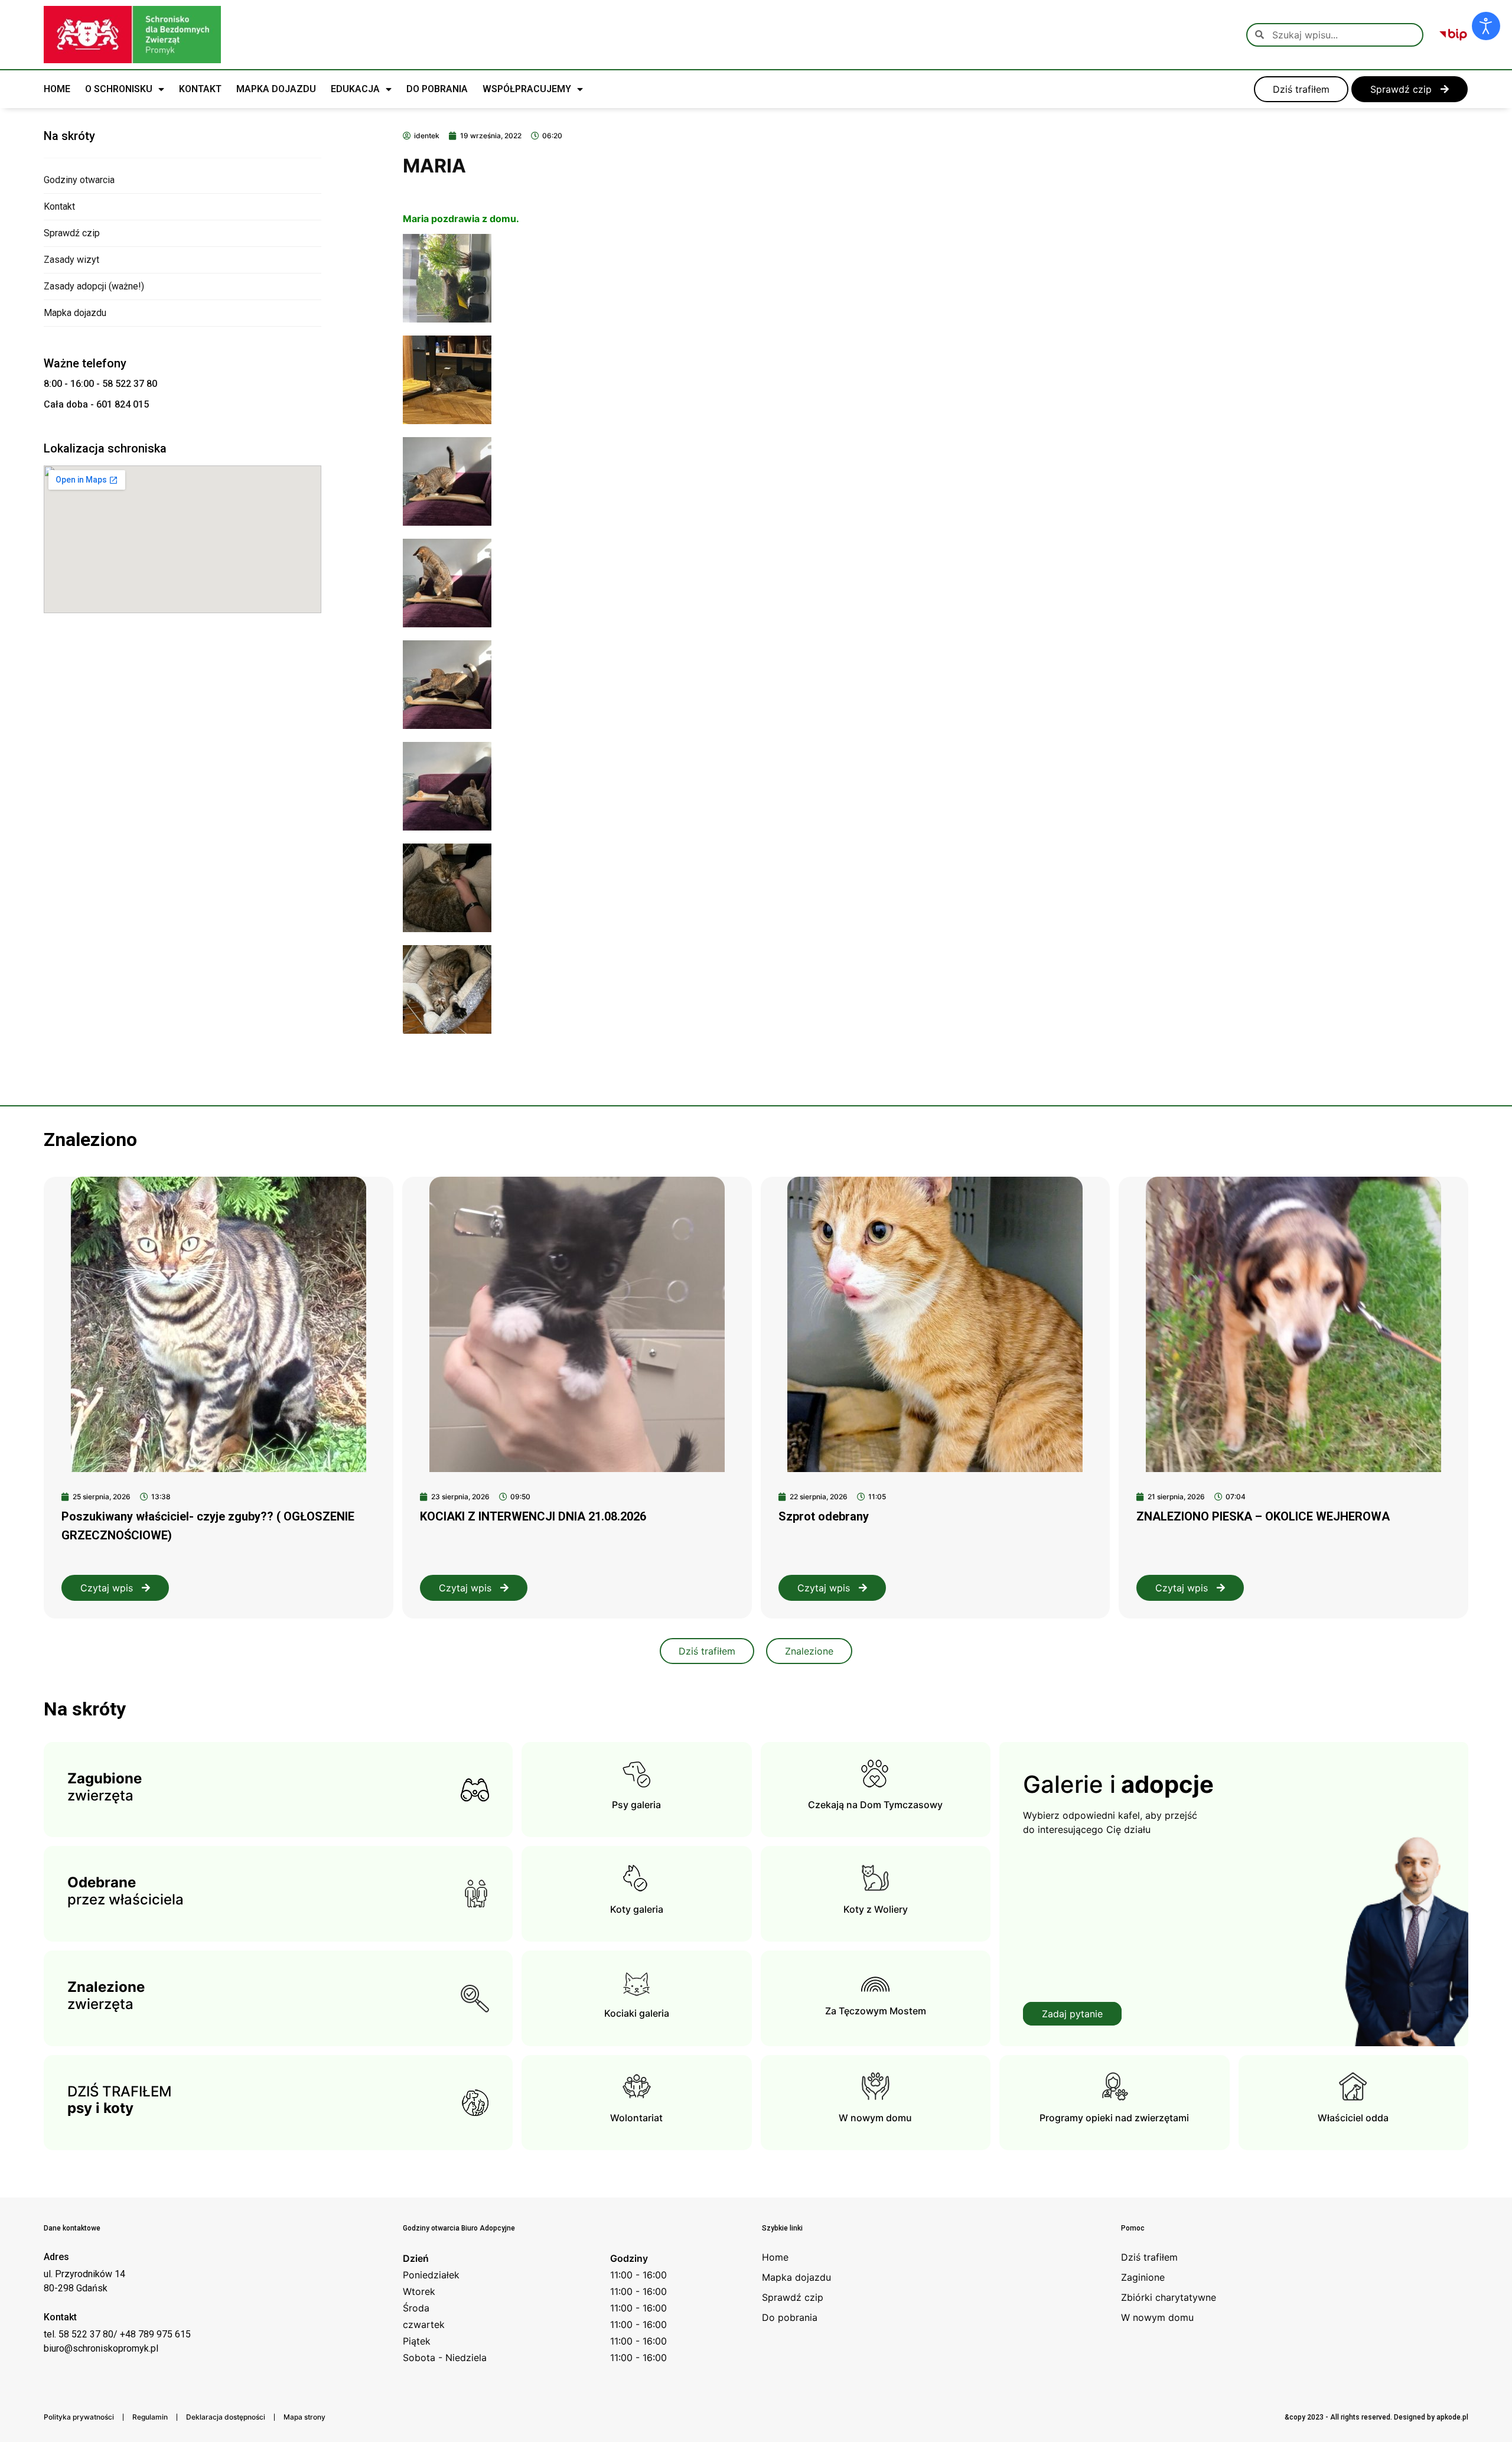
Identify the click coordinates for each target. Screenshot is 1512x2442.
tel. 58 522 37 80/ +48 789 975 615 (117, 2334)
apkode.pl (1452, 2417)
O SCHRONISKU (119, 89)
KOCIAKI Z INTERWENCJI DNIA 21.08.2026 (533, 1516)
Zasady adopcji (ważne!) (94, 286)
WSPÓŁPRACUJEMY (527, 89)
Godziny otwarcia (79, 180)
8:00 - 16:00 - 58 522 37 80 (100, 384)
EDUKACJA (355, 89)
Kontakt (59, 206)
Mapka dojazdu (75, 313)
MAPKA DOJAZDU (276, 89)
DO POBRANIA (437, 89)
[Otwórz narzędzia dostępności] (1486, 26)
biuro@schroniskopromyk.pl (101, 2348)
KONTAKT (200, 89)
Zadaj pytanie (1072, 2014)
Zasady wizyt (71, 260)
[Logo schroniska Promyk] (132, 35)
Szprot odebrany (824, 1516)
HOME (57, 89)
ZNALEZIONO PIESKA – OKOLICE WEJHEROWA (1263, 1516)
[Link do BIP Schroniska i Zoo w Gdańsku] (1453, 35)
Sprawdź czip (72, 233)
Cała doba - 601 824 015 (96, 404)
